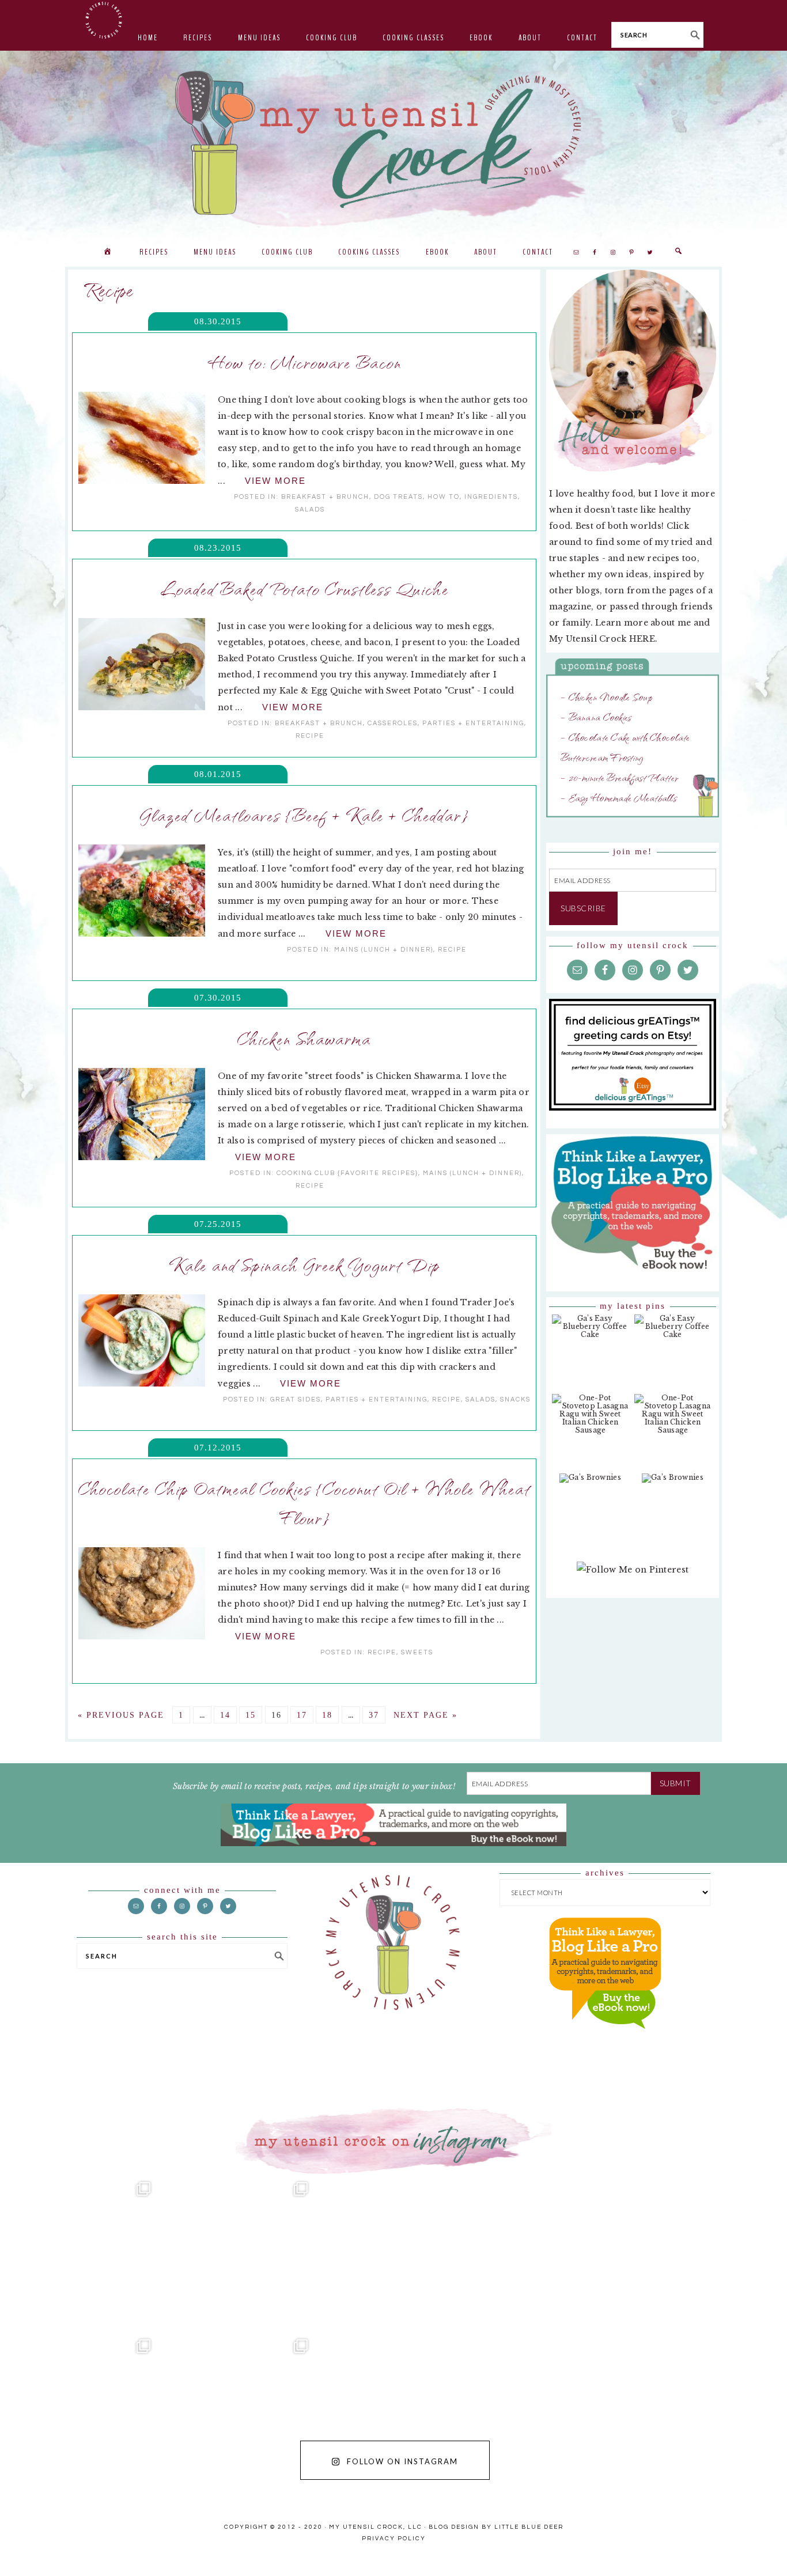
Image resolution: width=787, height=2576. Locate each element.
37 (374, 1715)
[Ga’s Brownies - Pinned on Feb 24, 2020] (590, 1484)
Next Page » (425, 1715)
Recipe (310, 736)
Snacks (515, 1399)
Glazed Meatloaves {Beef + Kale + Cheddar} (304, 815)
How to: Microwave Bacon (304, 362)
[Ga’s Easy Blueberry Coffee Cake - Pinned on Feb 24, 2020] (590, 1332)
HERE (642, 639)
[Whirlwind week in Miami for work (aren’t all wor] (79, 2253)
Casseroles (393, 723)
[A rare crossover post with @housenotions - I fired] (708, 2410)
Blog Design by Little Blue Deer (496, 2527)
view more (275, 481)
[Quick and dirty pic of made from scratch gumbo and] (550, 2410)
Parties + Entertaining (473, 723)
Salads (310, 509)
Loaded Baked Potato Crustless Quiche (304, 588)
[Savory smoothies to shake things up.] (708, 2253)
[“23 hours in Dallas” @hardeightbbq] (237, 2410)
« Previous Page (121, 1715)
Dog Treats (398, 497)
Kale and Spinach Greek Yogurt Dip (304, 1264)
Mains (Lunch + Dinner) (384, 950)
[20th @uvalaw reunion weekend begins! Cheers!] (550, 2253)
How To (444, 497)
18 (327, 1715)
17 (302, 1715)
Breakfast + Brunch (325, 497)
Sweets (417, 1652)
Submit (676, 1783)
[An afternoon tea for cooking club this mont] (79, 2410)
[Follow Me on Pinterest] (633, 1575)
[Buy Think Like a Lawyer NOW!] (605, 2040)
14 (225, 1715)
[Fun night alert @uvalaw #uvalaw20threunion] (237, 2253)
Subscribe (583, 908)
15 (251, 1715)
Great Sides (296, 1399)
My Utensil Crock (278, 207)
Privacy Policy (394, 2539)
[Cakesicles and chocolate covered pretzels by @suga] (394, 2410)
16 (277, 1715)
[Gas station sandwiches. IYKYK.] (394, 2253)
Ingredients (491, 497)
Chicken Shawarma (304, 1038)
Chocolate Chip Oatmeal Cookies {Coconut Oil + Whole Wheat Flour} (304, 1503)
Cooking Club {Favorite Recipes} (347, 1173)
